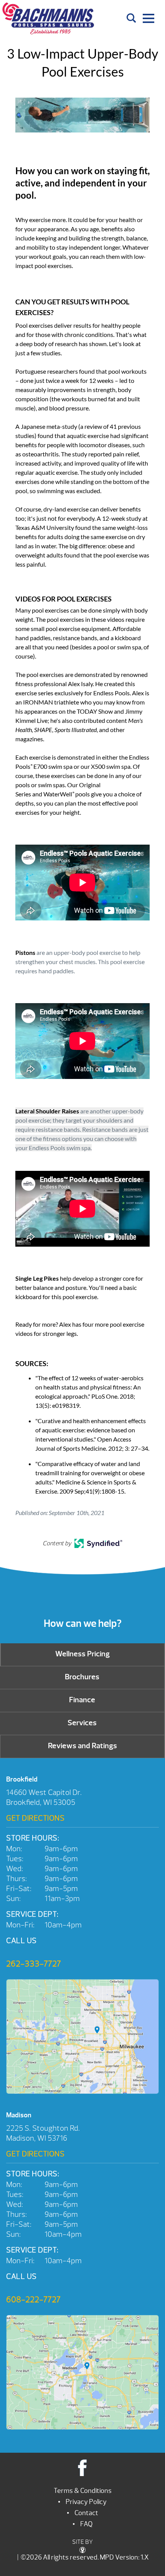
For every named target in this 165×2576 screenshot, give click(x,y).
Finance (82, 1700)
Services (82, 1723)
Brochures (82, 1677)
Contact (86, 2513)
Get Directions (35, 1818)
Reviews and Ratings (82, 1746)
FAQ (86, 2524)
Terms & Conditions (83, 2491)
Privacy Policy (86, 2502)
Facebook (83, 2467)
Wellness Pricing (82, 1654)
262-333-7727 (34, 1964)
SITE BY (82, 2542)
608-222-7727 (33, 2300)
